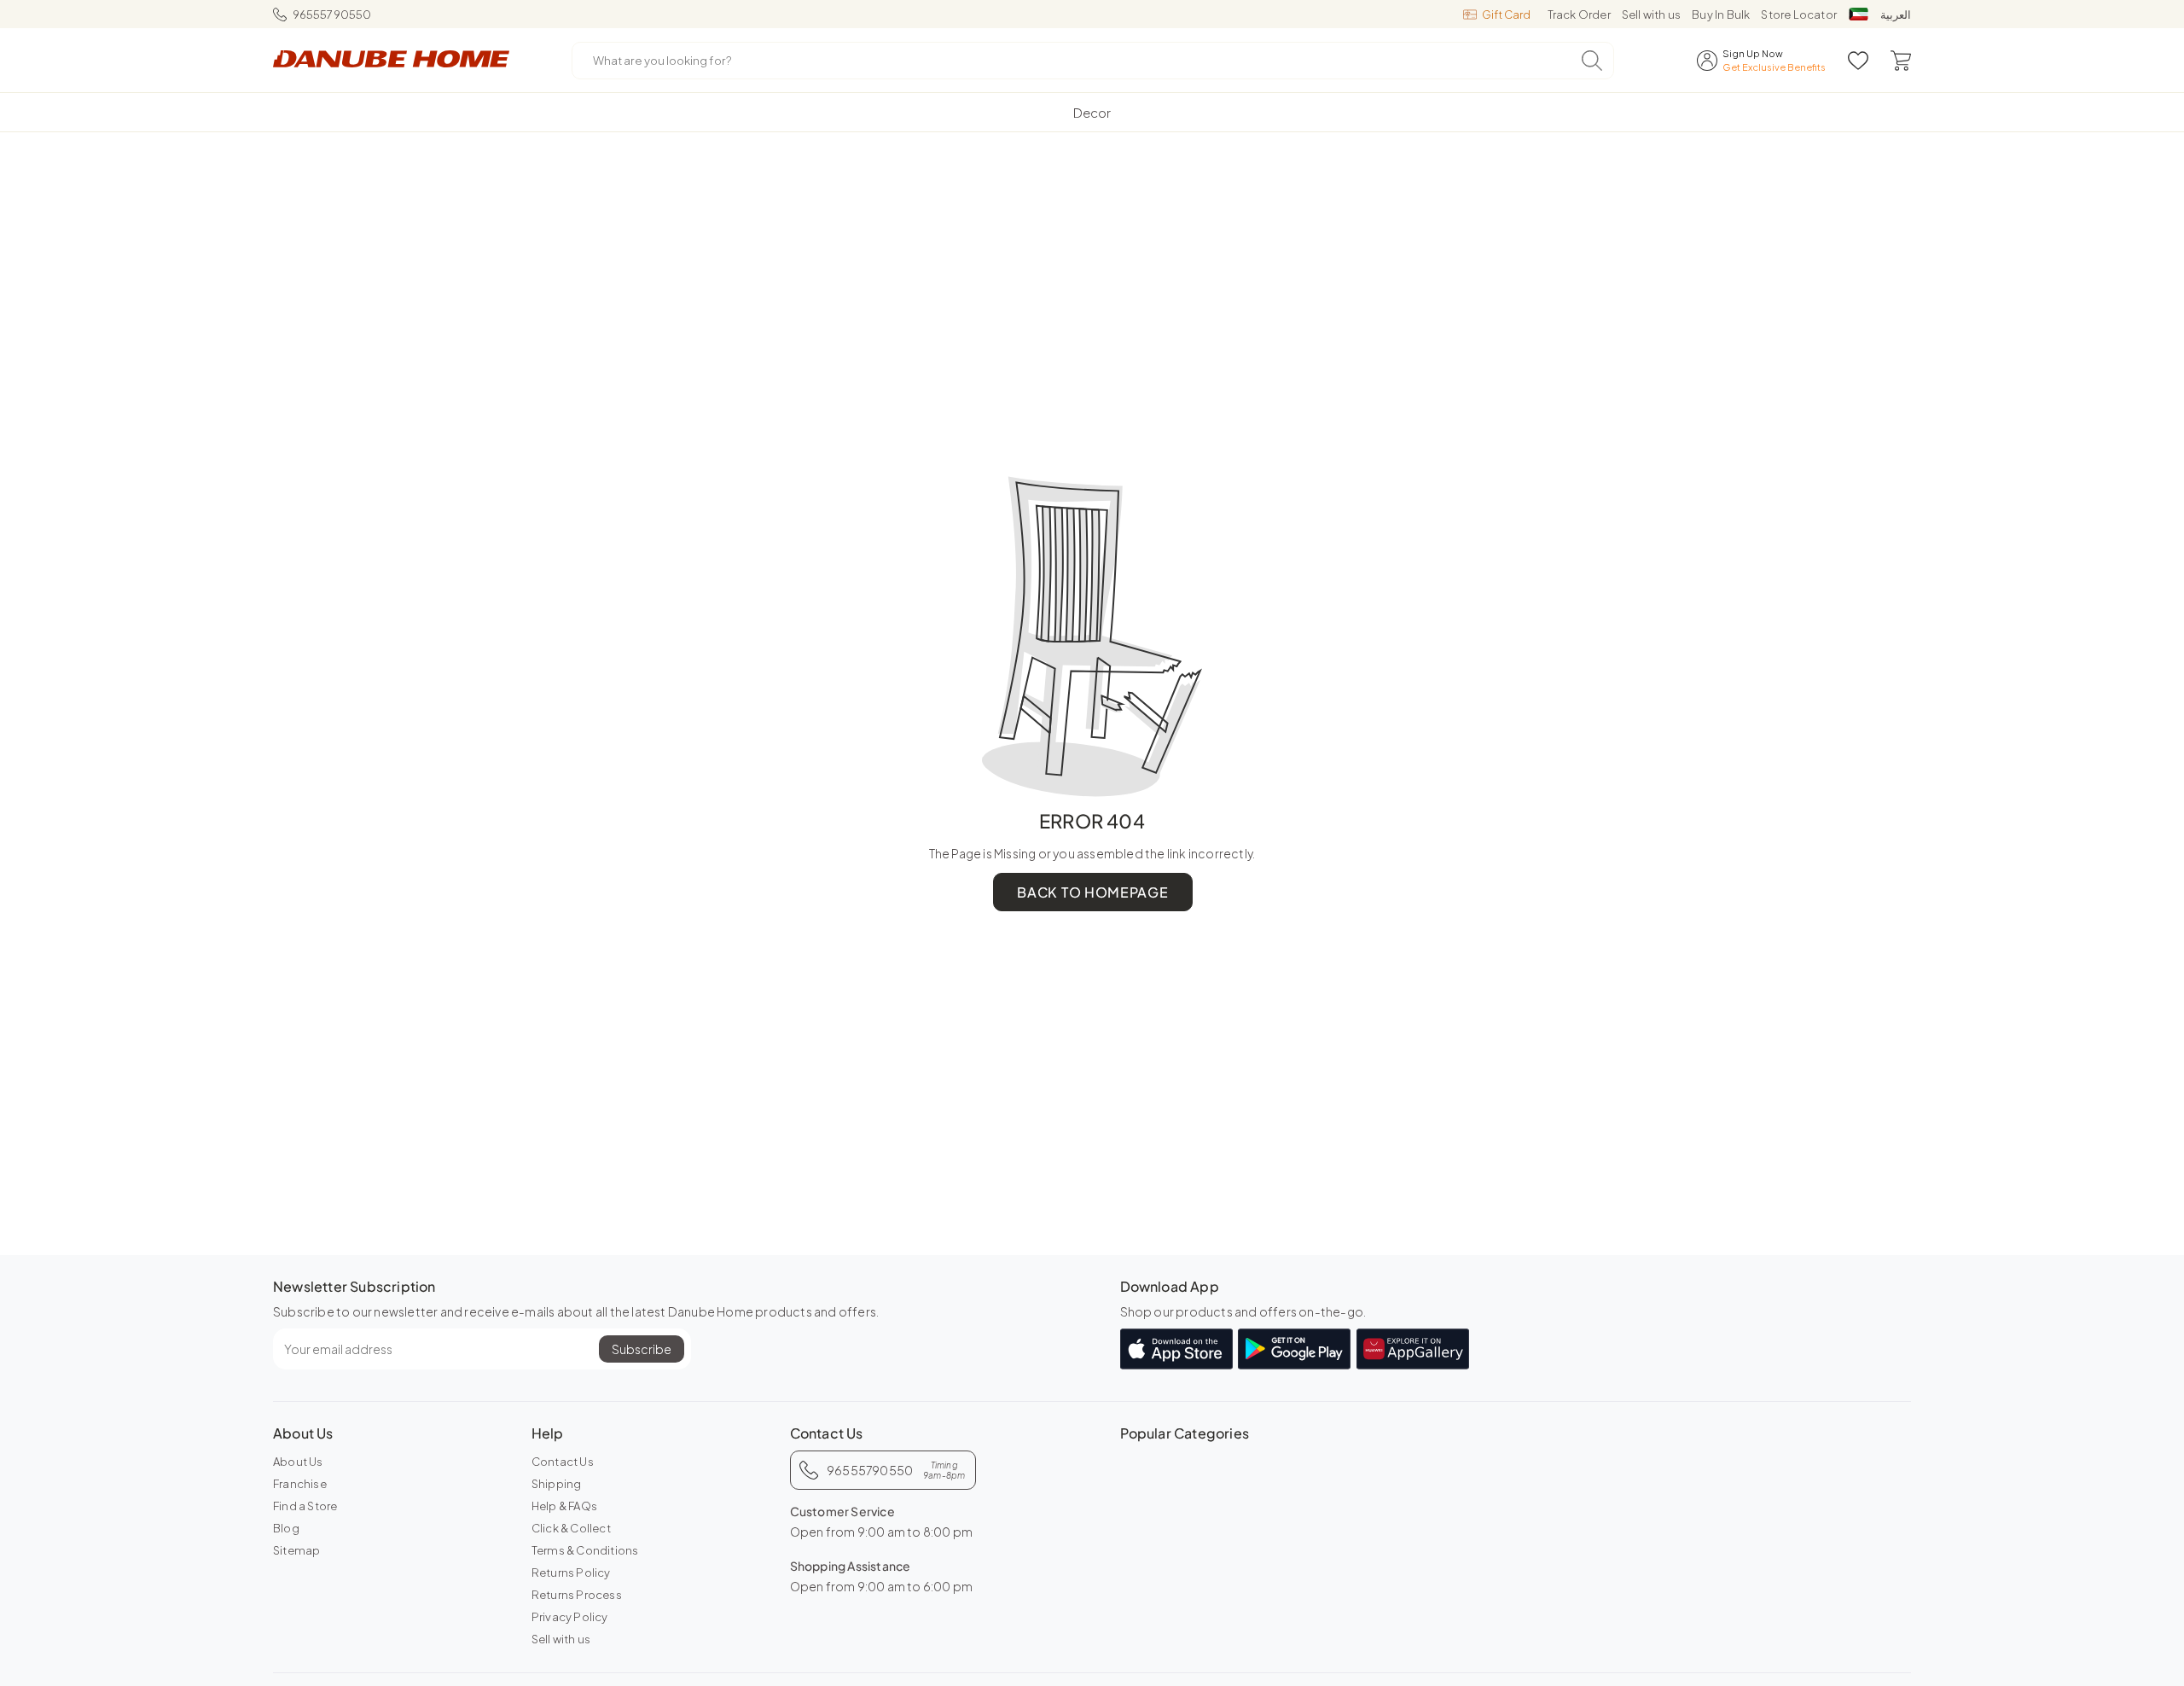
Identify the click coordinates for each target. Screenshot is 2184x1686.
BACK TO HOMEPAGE (1092, 892)
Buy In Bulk (1721, 15)
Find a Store (305, 1506)
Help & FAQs (564, 1506)
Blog (286, 1528)
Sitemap (296, 1550)
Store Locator (1799, 15)
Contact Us (563, 1462)
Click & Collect (571, 1528)
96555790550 (332, 15)
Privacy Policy (570, 1617)
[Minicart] (1901, 61)
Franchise (300, 1484)
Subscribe (642, 1349)
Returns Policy (571, 1573)
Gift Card (1506, 15)
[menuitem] (1092, 112)
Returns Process (577, 1595)
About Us (298, 1462)
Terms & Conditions (585, 1550)
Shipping (557, 1484)
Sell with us (1651, 15)
